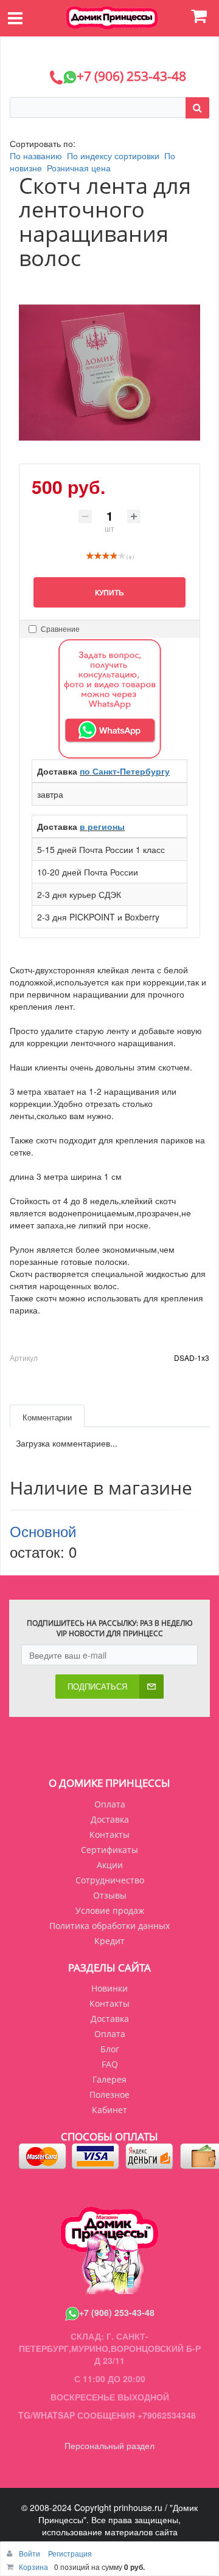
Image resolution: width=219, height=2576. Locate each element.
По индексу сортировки (113, 156)
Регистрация (70, 2553)
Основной (43, 1531)
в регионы (102, 826)
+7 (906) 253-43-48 (117, 2312)
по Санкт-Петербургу (125, 771)
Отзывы (110, 1895)
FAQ (110, 2064)
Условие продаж (110, 1910)
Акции (110, 1865)
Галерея (109, 2079)
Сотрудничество (110, 1880)
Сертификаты (109, 1850)
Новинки (109, 1988)
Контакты (109, 1834)
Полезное (109, 2095)
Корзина (33, 2567)
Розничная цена (79, 168)
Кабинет (109, 2110)
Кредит (109, 1941)
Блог (110, 2049)
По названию (36, 156)
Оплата (110, 1804)
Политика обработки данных (109, 1926)
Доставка (110, 1819)
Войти (30, 2553)
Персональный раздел (109, 2445)
